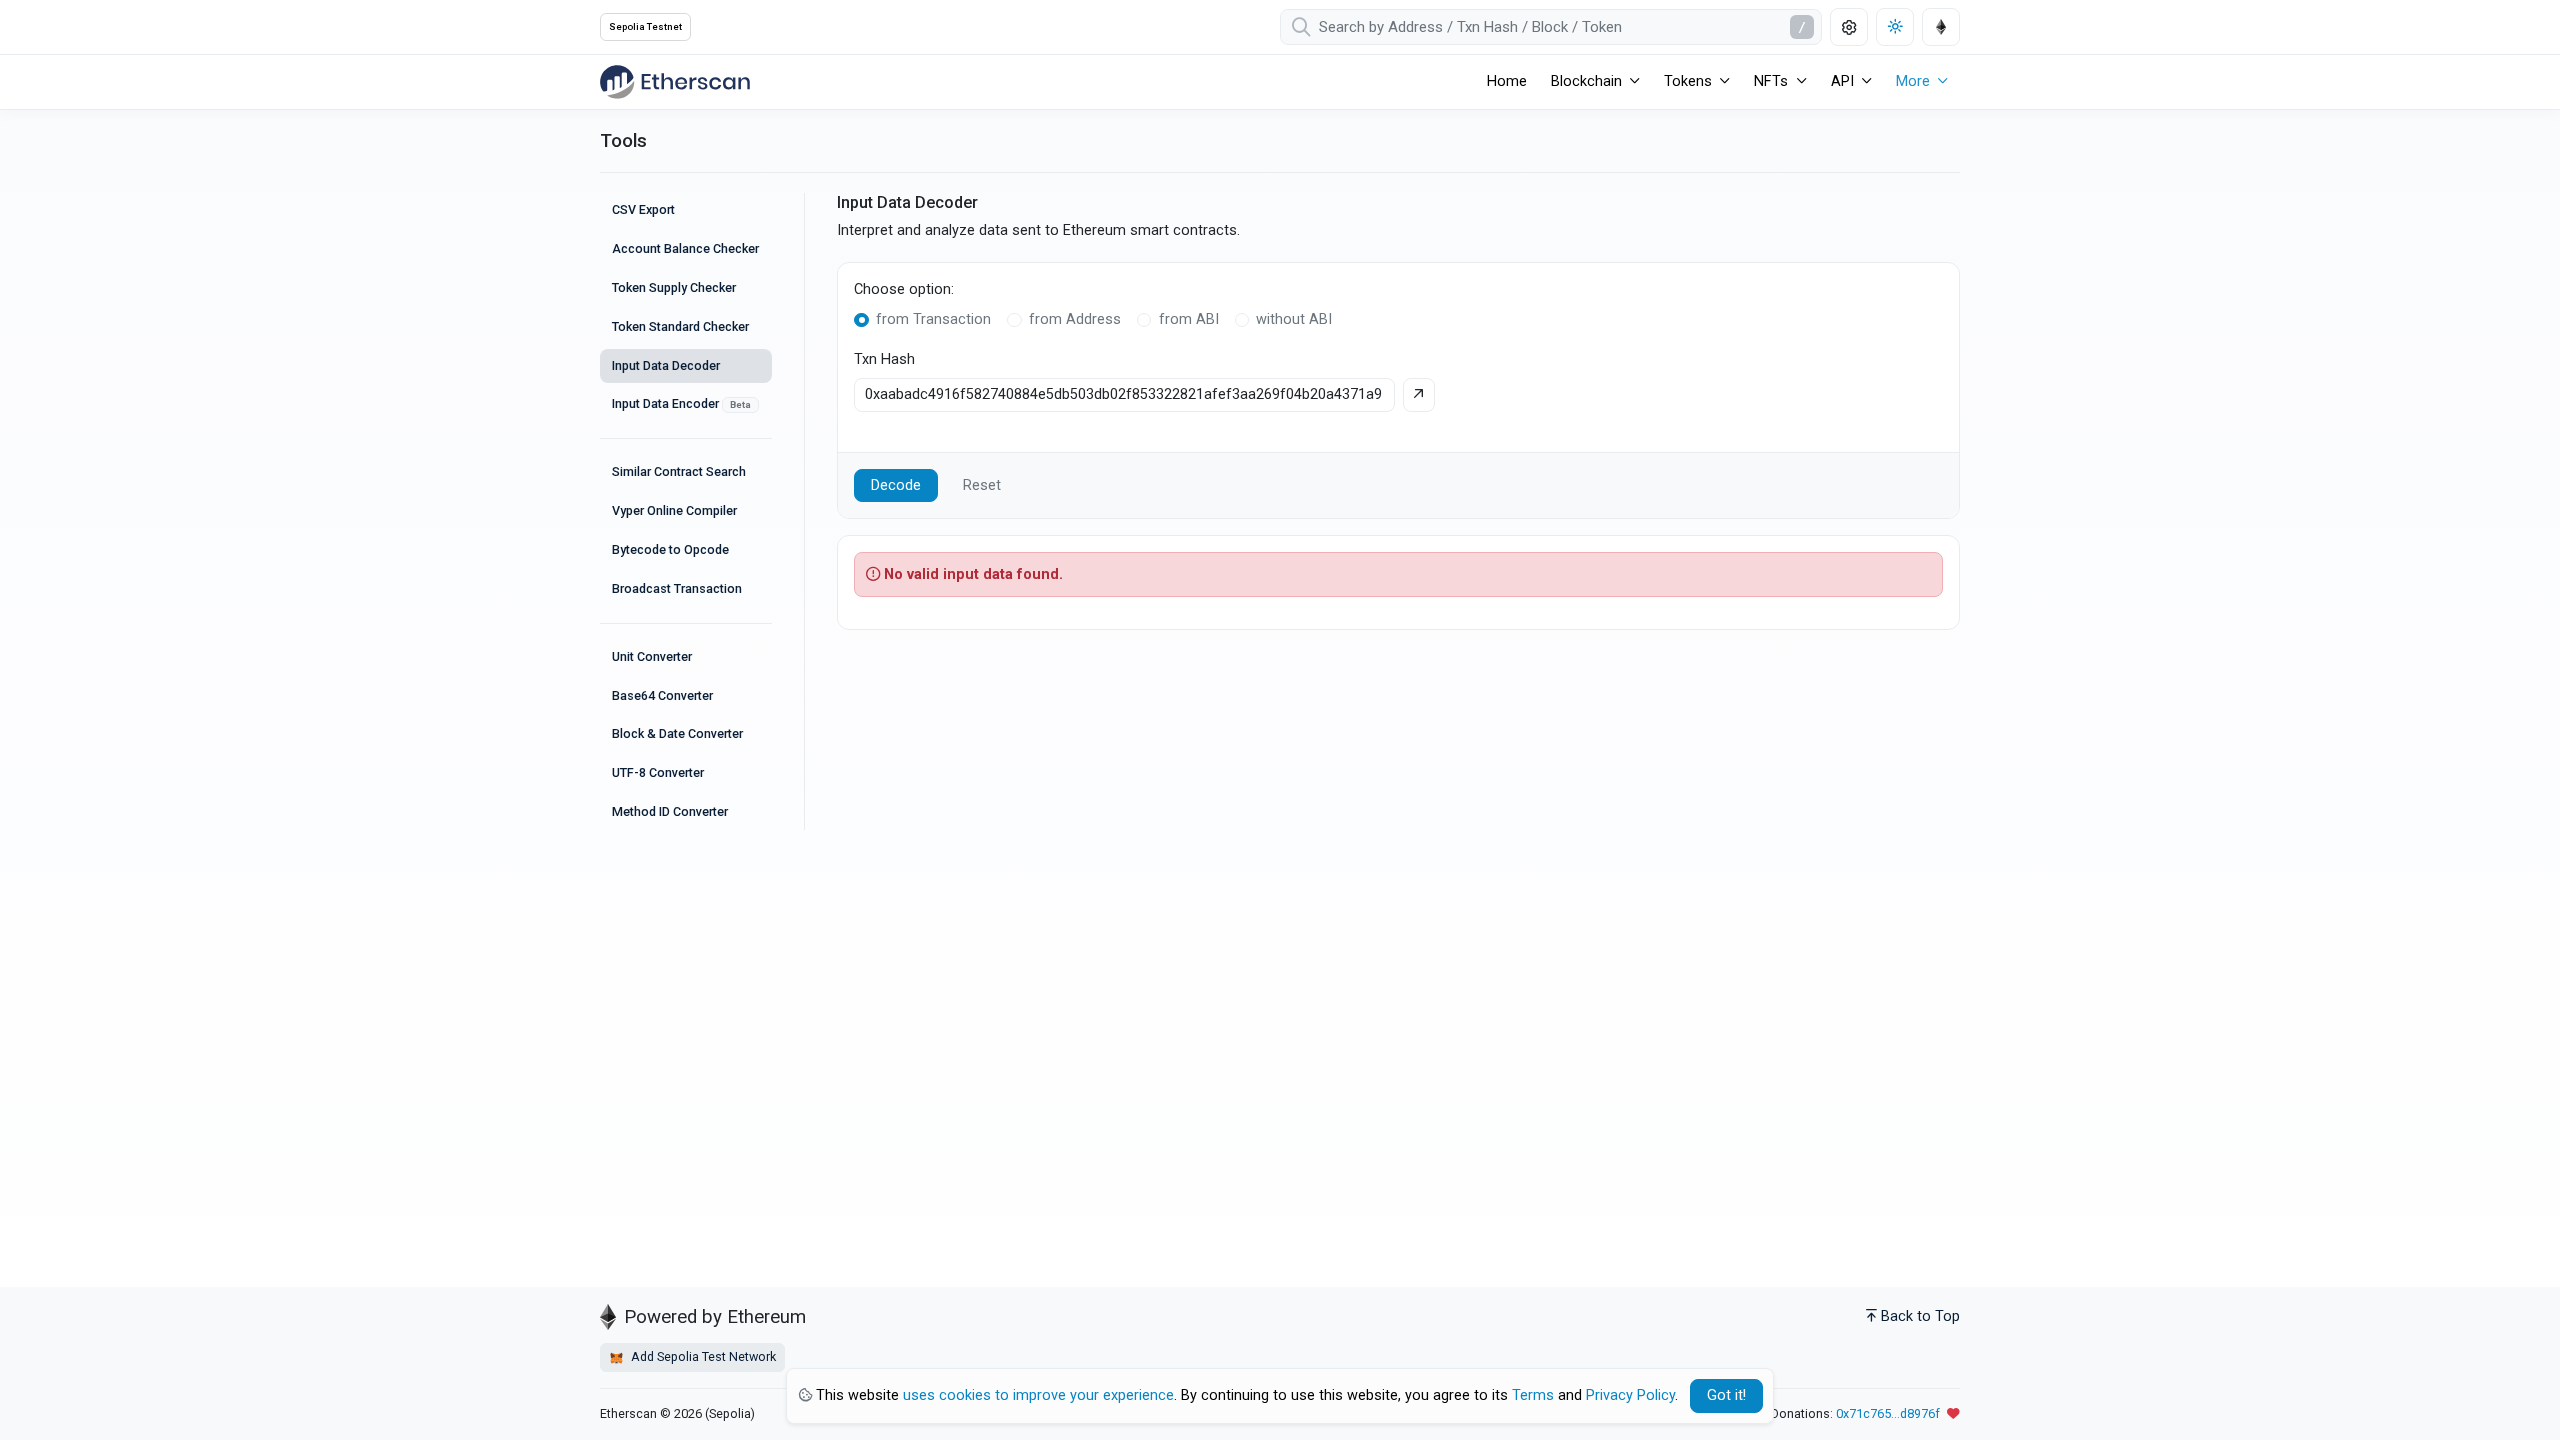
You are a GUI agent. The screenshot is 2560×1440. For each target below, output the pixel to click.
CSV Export (643, 209)
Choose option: (904, 289)
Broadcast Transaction (677, 588)
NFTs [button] (1771, 81)
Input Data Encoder (681, 403)
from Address (1075, 319)
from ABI (1189, 319)
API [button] (1842, 81)
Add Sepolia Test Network (702, 1356)
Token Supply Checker (674, 287)
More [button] (1913, 81)
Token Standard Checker (680, 326)
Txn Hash (884, 359)
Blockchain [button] (1586, 81)
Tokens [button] (1688, 81)
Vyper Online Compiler (674, 510)
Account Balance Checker (685, 248)
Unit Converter (652, 656)
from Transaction (933, 319)
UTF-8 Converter (658, 772)
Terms (1533, 1395)
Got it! (1726, 1395)
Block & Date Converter (677, 733)
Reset (982, 485)
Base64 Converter (662, 695)
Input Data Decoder (666, 365)
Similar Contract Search (679, 471)
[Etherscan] (675, 82)
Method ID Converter (670, 811)
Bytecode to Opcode (670, 549)
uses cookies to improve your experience (1038, 1395)
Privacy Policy (1630, 1395)
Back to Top (1920, 1316)
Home (1507, 81)
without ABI (1294, 319)
